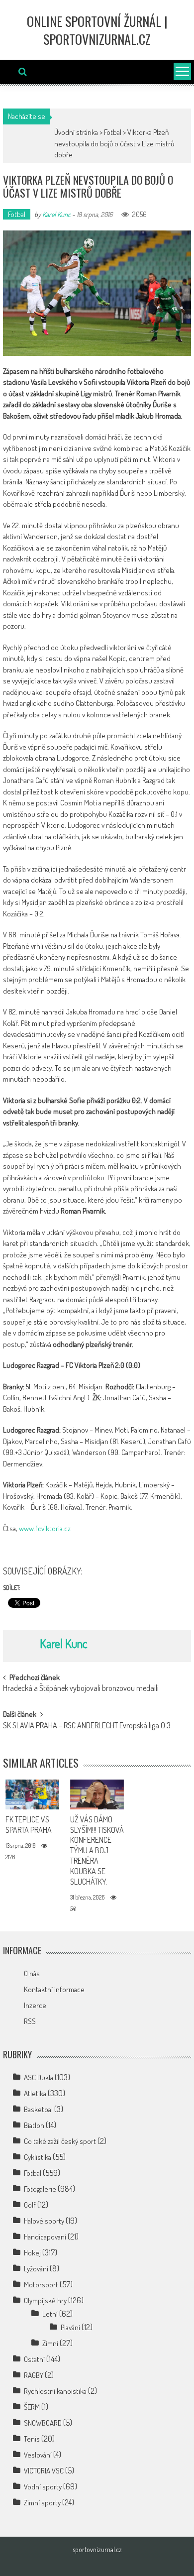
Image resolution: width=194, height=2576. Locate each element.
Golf (30, 2205)
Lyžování (36, 2269)
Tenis (32, 2439)
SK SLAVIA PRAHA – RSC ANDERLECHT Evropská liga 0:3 (87, 1726)
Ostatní (34, 2359)
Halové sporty (44, 2221)
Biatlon (34, 2125)
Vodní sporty (43, 2487)
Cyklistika (38, 2157)
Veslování (38, 2455)
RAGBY (34, 2375)
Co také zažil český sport (60, 2141)
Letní (50, 2314)
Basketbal (38, 2109)
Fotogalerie (40, 2189)
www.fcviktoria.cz (45, 1528)
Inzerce (35, 2005)
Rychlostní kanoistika (55, 2391)
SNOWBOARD (43, 2423)
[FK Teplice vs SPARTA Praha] (33, 1794)
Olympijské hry (45, 2300)
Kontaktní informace (54, 1989)
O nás (32, 1973)
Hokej (32, 2253)
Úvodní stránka (76, 132)
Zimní (50, 2343)
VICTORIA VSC (44, 2471)
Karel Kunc (56, 214)
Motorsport (41, 2285)
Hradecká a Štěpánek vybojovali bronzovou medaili (81, 1689)
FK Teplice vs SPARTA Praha (29, 1825)
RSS (30, 2021)
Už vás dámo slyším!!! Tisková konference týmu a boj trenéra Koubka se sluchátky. (97, 1850)
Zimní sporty (42, 2503)
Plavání (70, 2327)
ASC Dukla (39, 2077)
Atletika (35, 2093)
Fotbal (113, 132)
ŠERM (32, 2407)
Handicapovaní (45, 2237)
